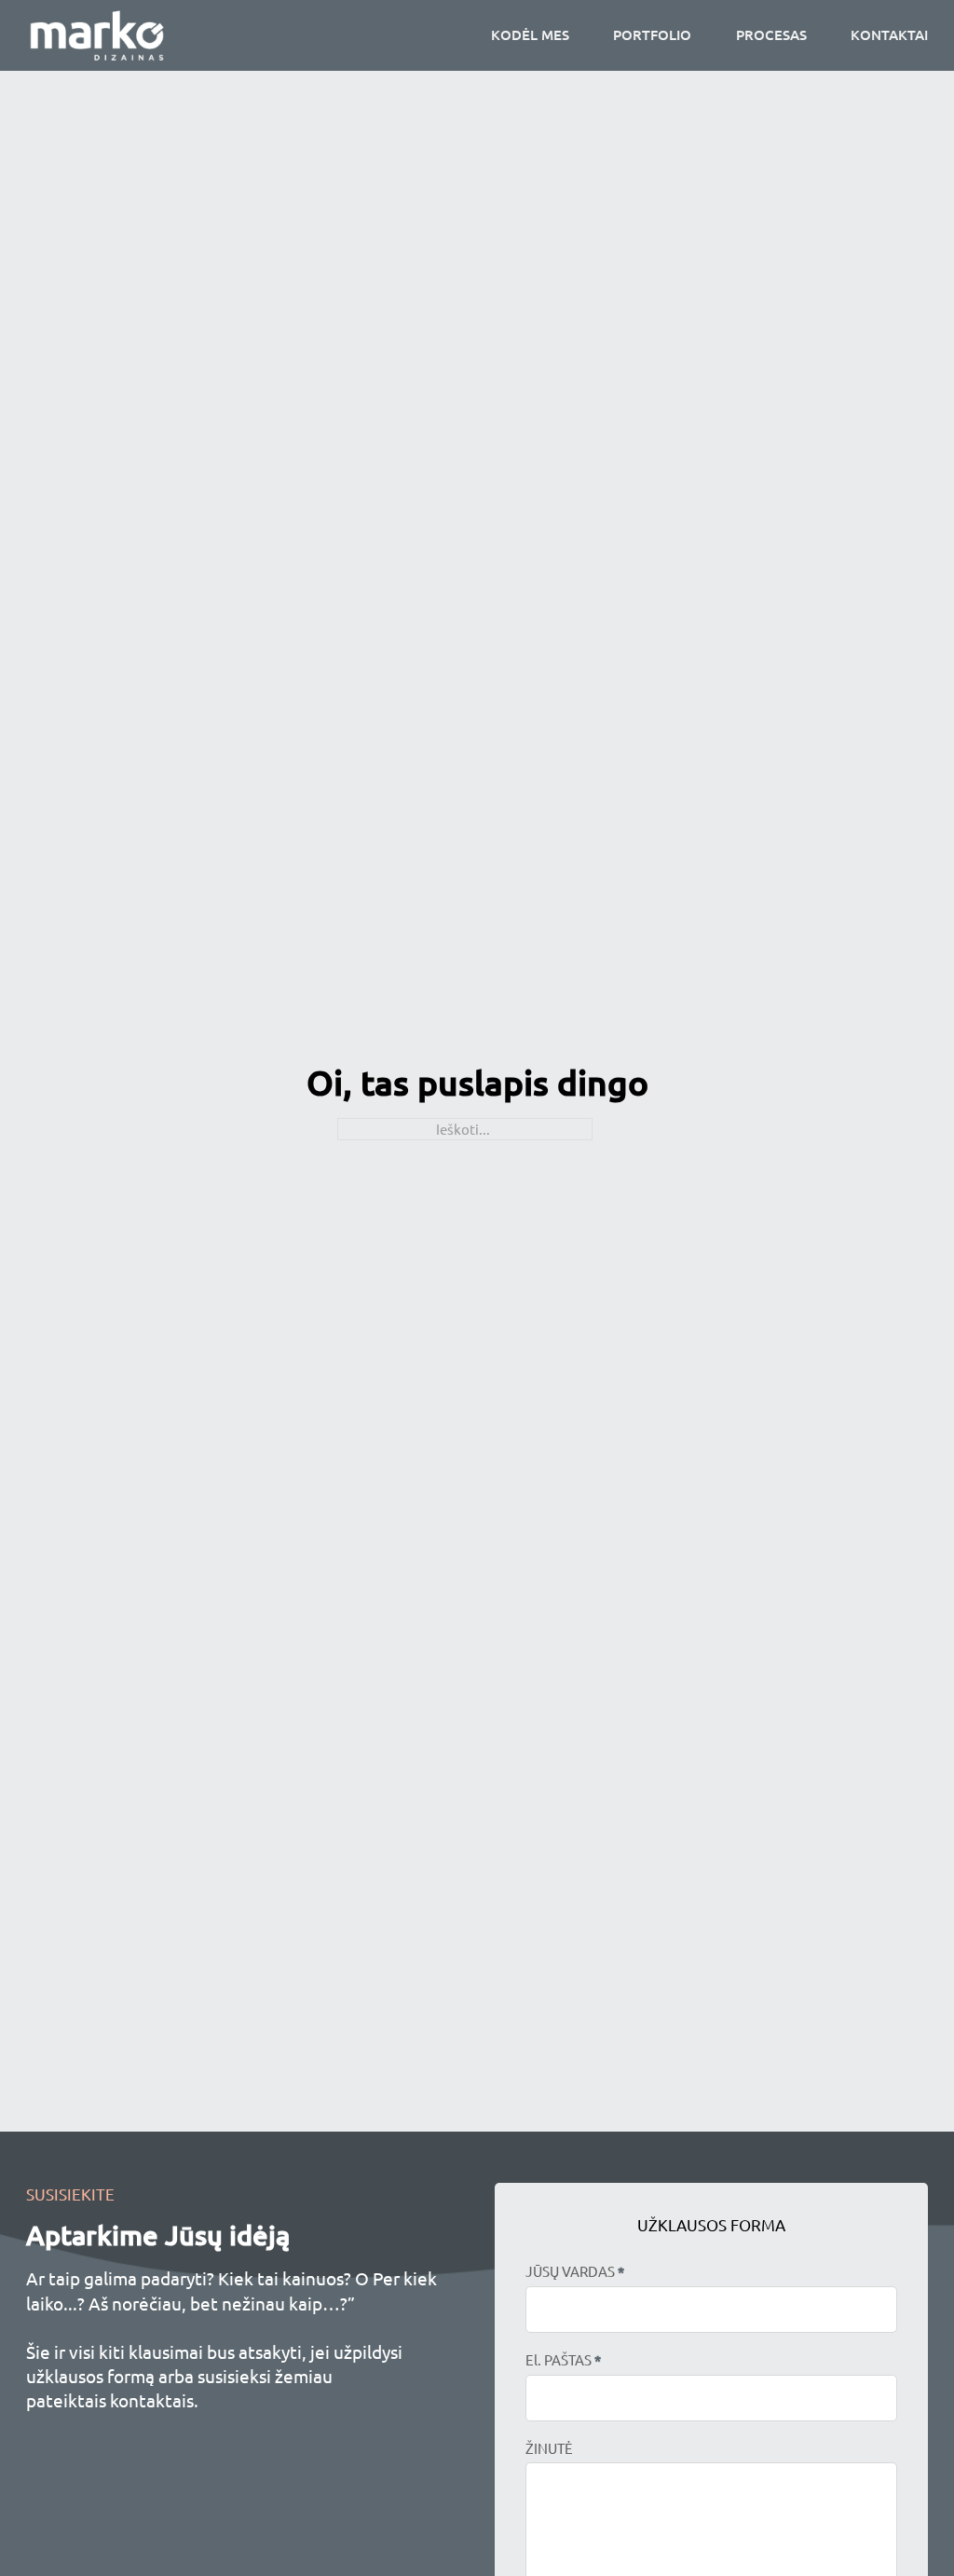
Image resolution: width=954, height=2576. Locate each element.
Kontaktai (889, 34)
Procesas (771, 34)
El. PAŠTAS (563, 2360)
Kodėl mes (530, 34)
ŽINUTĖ (549, 2448)
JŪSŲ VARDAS (575, 2271)
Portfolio (652, 34)
